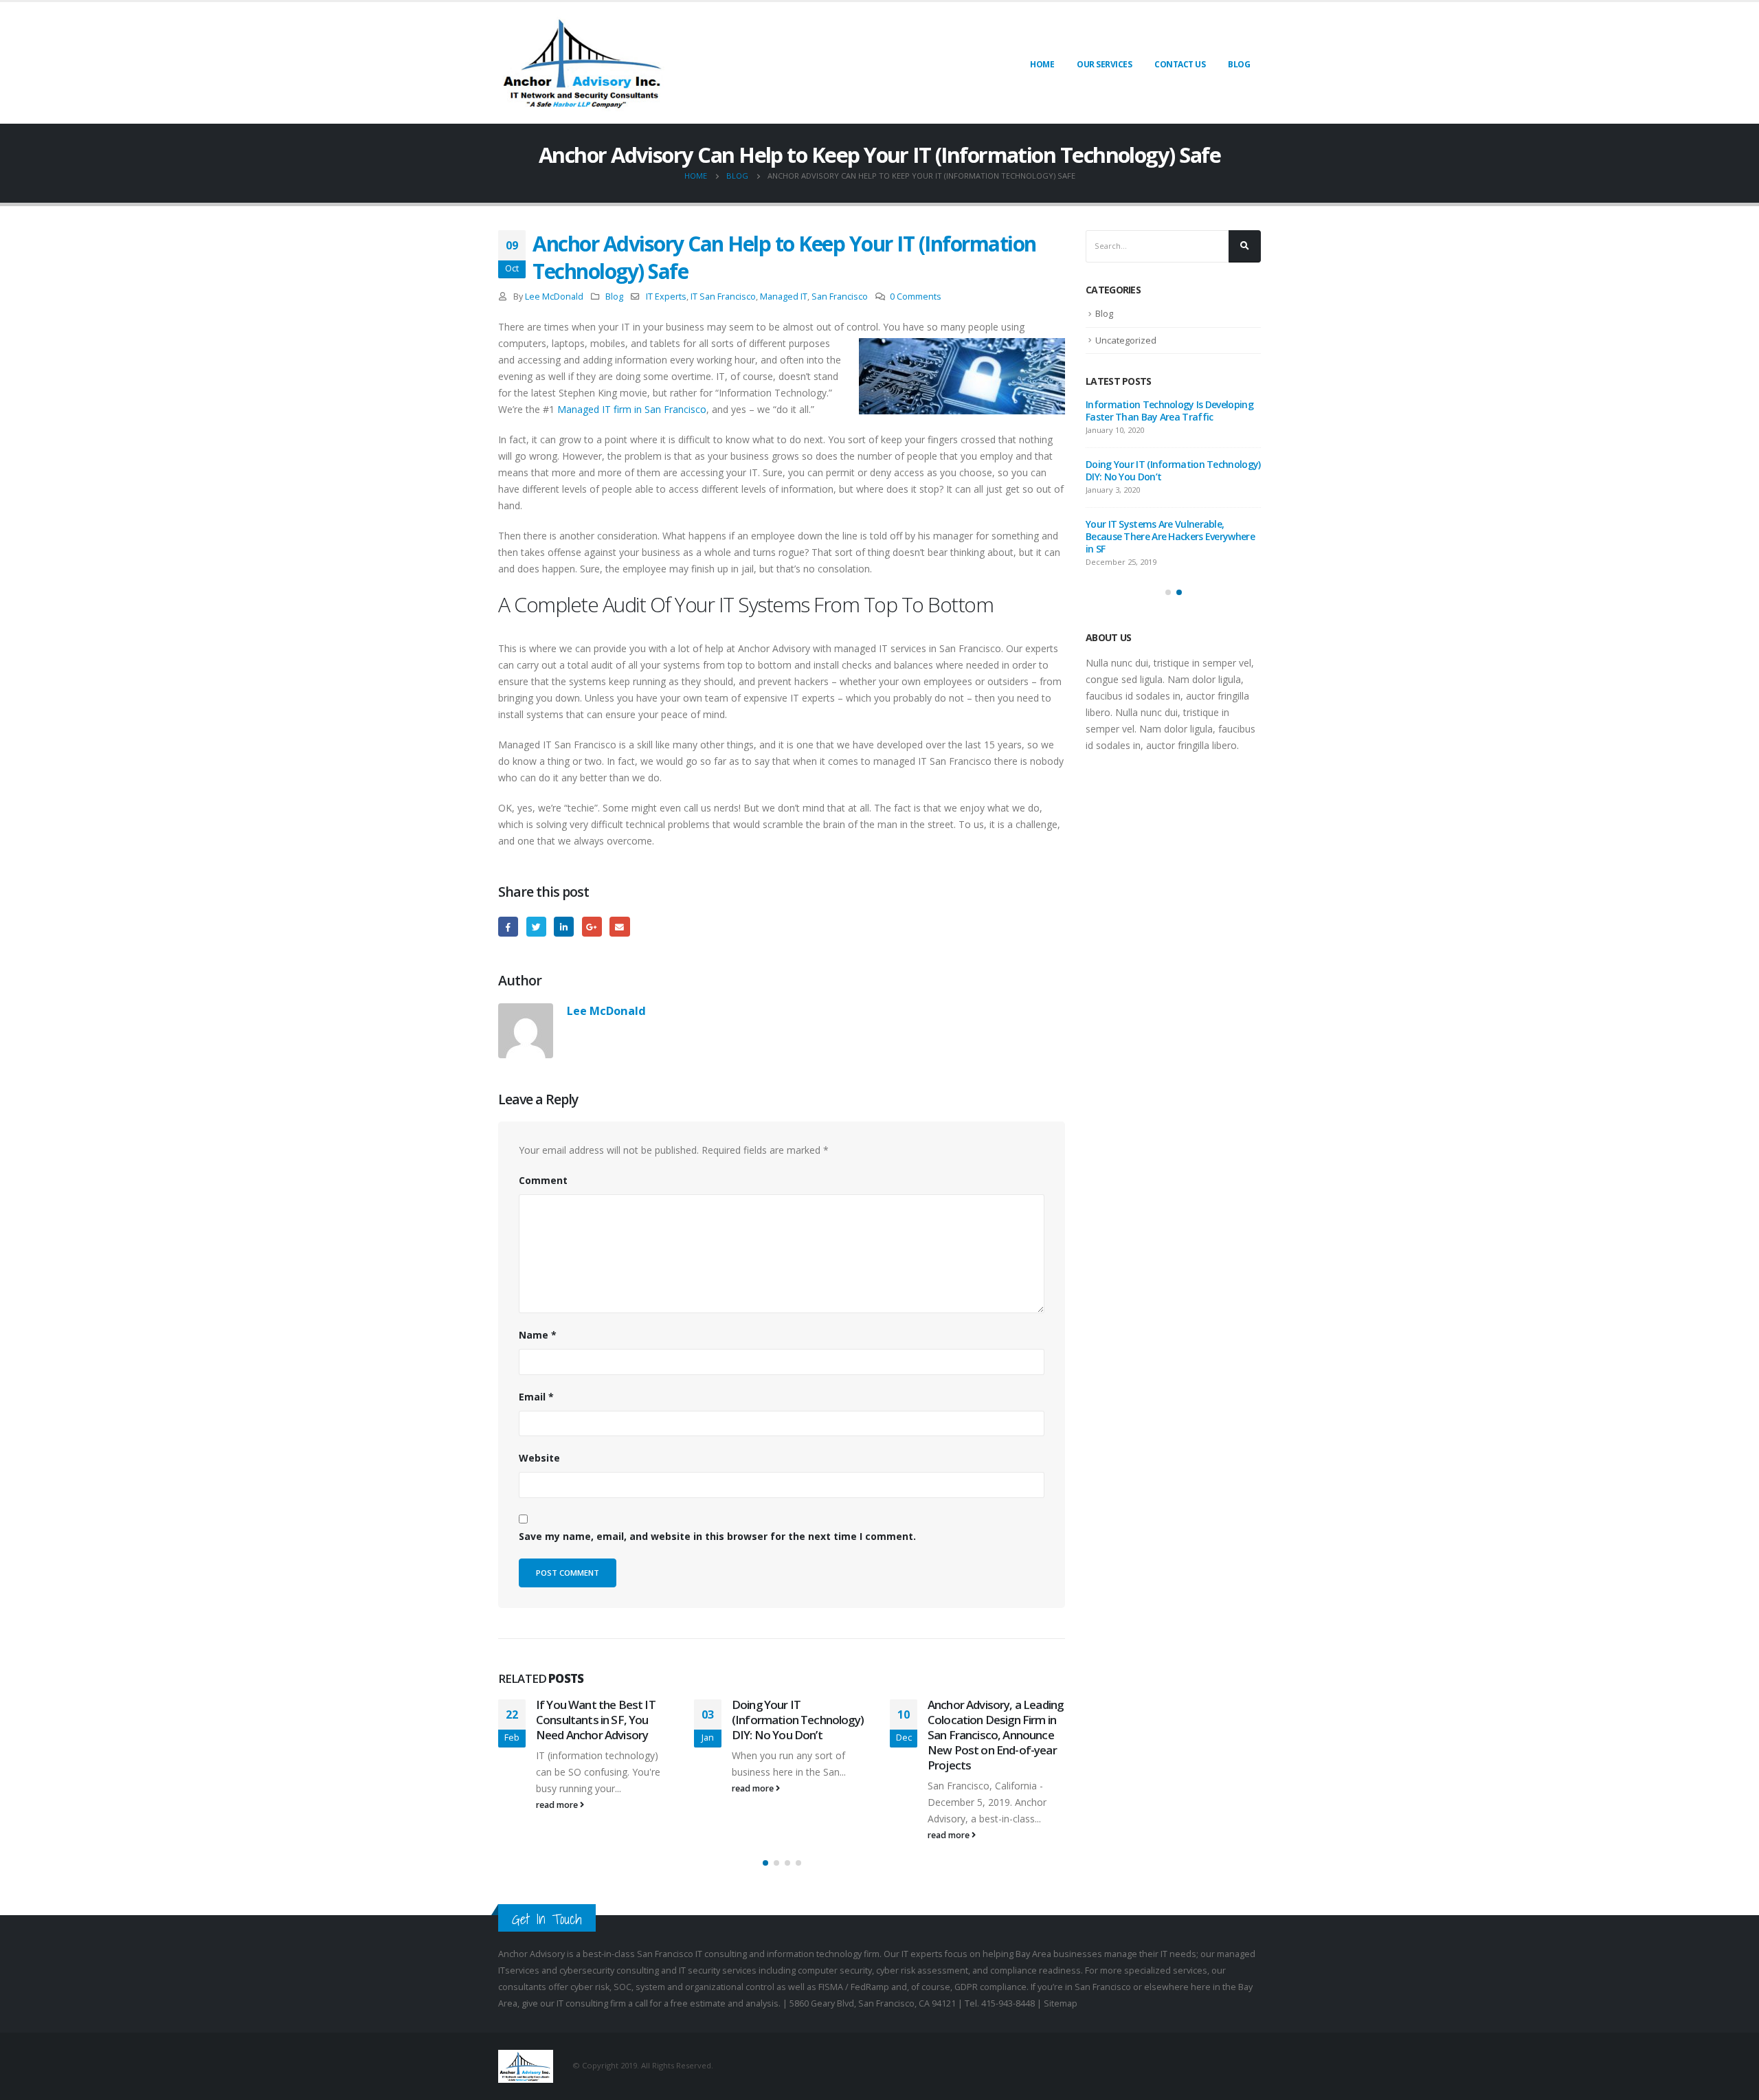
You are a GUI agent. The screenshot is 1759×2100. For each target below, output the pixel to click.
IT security (701, 1970)
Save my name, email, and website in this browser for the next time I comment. (717, 1536)
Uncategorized (1126, 340)
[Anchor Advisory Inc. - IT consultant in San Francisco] (584, 63)
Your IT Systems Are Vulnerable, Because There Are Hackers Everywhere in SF (1170, 536)
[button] (765, 1863)
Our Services (1104, 64)
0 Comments (916, 297)
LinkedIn (564, 927)
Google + (592, 927)
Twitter (536, 927)
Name (538, 1335)
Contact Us (1180, 64)
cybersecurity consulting (609, 1970)
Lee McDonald (554, 297)
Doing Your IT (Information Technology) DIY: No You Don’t (798, 1720)
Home (1042, 64)
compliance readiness (1035, 1970)
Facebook (508, 927)
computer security (835, 1970)
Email (619, 927)
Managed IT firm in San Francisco (632, 409)
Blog (1239, 64)
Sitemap (1061, 2003)
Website (539, 1458)
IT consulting (721, 1954)
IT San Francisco (723, 297)
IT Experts (666, 297)
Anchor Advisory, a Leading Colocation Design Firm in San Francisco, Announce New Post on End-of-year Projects (995, 1734)
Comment (543, 1180)
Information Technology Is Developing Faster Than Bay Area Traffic (1169, 411)
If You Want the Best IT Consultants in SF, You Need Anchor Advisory (596, 1720)
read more (558, 1805)
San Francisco (840, 297)
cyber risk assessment (922, 1970)
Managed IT (784, 297)
